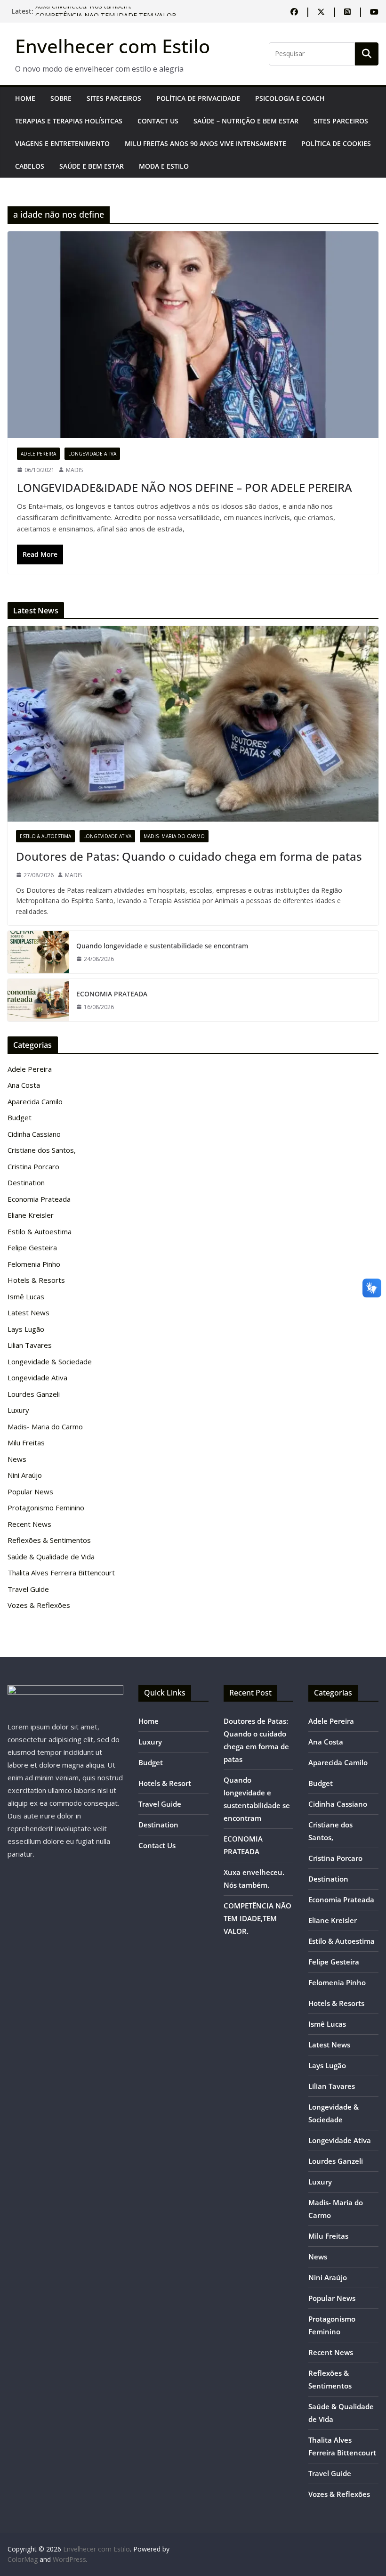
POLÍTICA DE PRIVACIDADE (198, 98)
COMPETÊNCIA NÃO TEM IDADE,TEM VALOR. (257, 1918)
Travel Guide (28, 1589)
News (17, 1459)
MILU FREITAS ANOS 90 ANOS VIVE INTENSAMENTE (205, 143)
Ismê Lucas (26, 1296)
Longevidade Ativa (92, 454)
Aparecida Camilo (35, 1101)
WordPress (69, 2559)
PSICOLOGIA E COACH (290, 98)
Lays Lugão (26, 1329)
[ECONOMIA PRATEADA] (38, 1000)
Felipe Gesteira (32, 1247)
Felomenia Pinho (34, 1264)
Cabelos (30, 166)
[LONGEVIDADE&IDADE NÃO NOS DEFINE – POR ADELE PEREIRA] (193, 334)
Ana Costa (24, 1085)
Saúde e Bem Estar (92, 166)
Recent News (29, 1524)
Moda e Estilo (164, 166)
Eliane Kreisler (31, 1215)
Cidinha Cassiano (34, 1134)
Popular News (30, 1492)
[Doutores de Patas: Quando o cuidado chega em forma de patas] (193, 724)
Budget (20, 1117)
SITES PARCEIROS (114, 98)
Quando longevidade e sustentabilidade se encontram (162, 946)
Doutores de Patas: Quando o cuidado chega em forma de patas (189, 856)
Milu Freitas (26, 1443)
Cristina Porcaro (33, 1166)
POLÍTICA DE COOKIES (336, 143)
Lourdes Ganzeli (34, 1394)
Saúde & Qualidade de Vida (51, 1557)
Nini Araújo (25, 1475)
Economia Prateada (39, 1199)
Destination (26, 1182)
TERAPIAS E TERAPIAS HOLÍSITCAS (69, 121)
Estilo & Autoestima (45, 836)
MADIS (74, 470)
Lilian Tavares (30, 1345)
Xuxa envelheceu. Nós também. (83, 11)
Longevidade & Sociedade (50, 1361)
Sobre (61, 98)
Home (25, 98)
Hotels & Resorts (36, 1280)
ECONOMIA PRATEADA (112, 994)
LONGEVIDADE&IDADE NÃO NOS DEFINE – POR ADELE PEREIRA (185, 487)
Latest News (28, 1312)
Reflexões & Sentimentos (49, 1540)
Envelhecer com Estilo (113, 46)
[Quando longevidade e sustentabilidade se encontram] (38, 952)
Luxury (18, 1410)
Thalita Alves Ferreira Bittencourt (61, 1573)
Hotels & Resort (165, 1783)
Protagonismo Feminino (46, 1508)
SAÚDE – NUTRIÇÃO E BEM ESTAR (246, 121)
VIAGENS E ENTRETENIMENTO (62, 143)
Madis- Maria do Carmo (174, 836)
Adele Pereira (38, 454)
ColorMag (23, 2559)
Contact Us (158, 121)
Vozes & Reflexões (39, 1605)
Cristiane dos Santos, (42, 1150)
